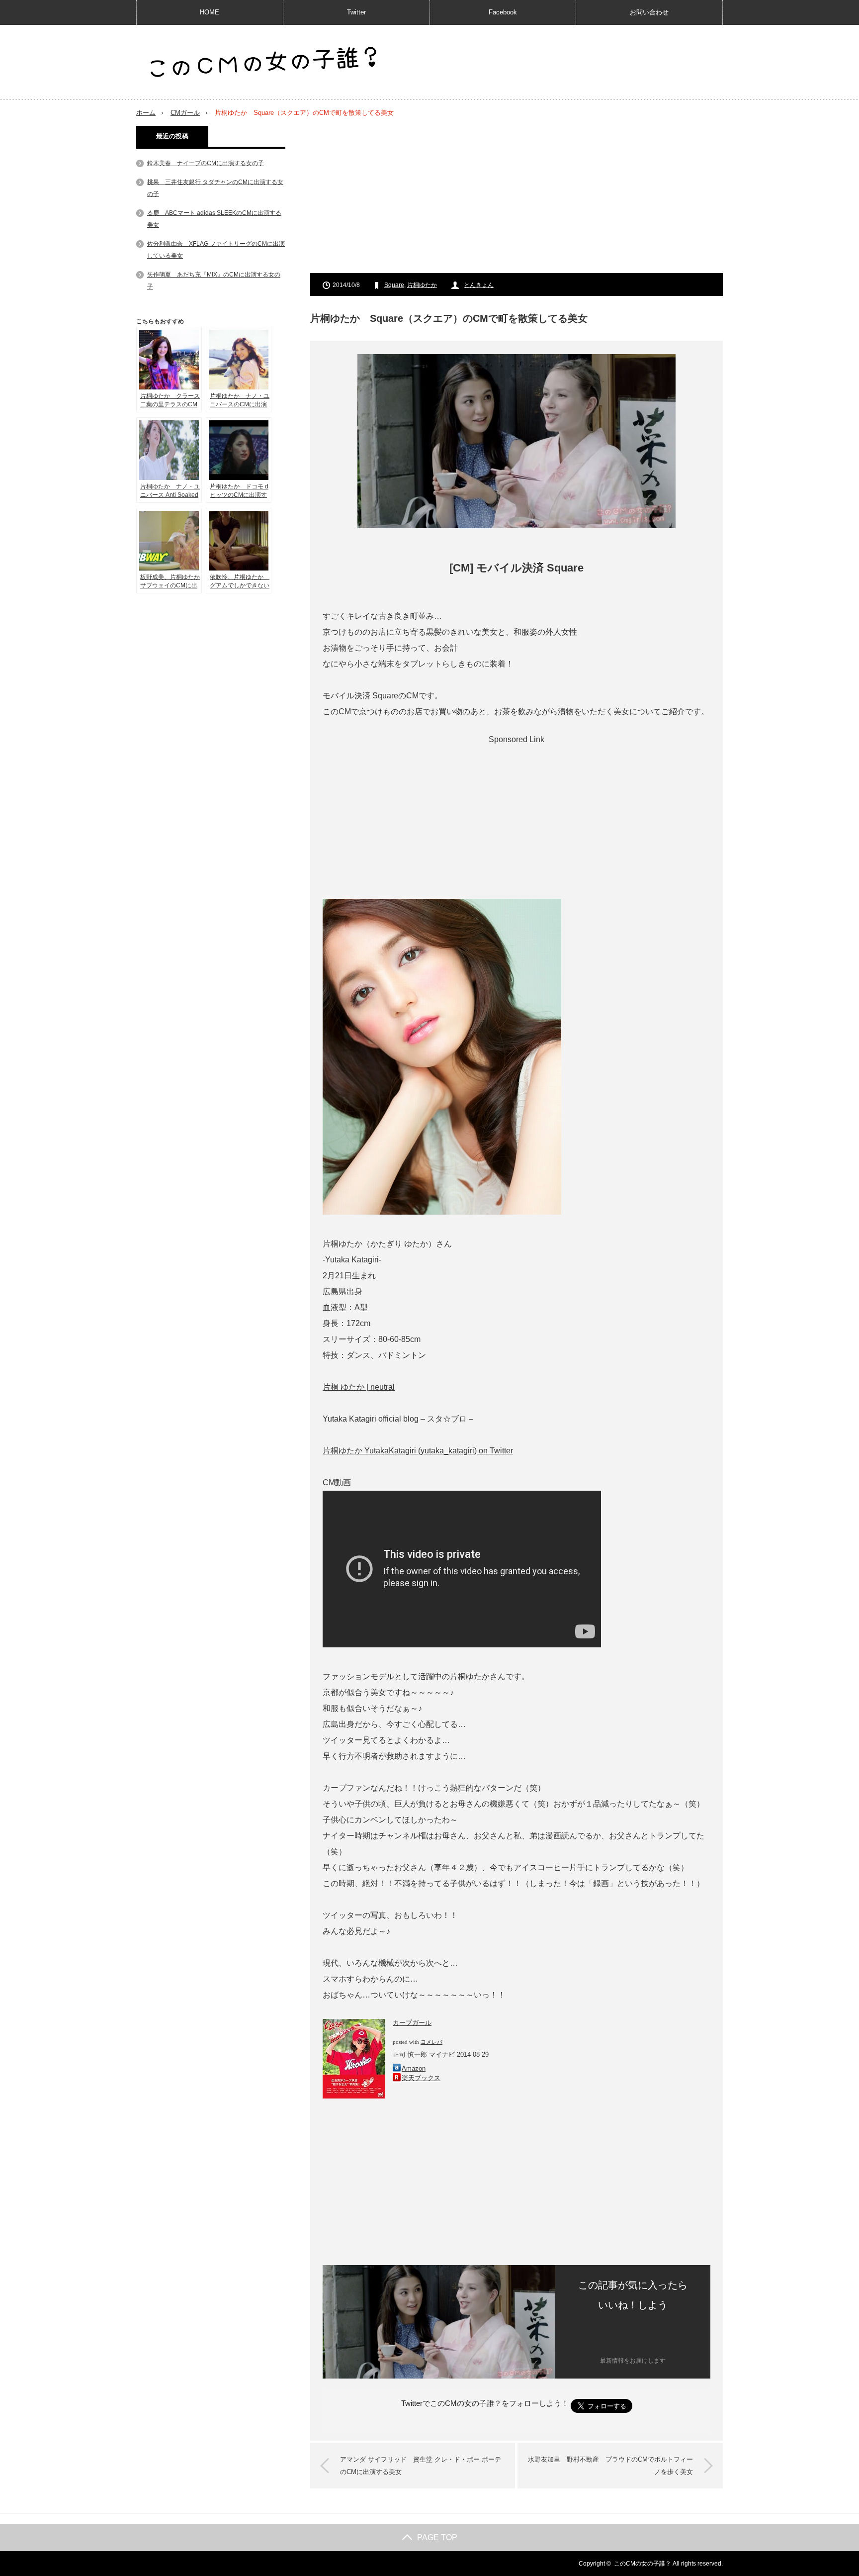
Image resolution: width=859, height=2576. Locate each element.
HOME (210, 12)
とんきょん (479, 285)
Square (394, 285)
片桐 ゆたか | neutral (359, 1387)
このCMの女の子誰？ (643, 2564)
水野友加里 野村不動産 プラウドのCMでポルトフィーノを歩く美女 (610, 2466)
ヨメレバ (431, 2042)
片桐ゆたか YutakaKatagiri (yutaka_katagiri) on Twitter (418, 1451)
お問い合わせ (649, 12)
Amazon (414, 2068)
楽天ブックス (421, 2078)
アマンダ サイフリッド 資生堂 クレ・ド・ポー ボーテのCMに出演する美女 (421, 2466)
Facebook (503, 12)
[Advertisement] (516, 195)
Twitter (356, 12)
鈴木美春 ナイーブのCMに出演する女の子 (206, 163)
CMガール (185, 113)
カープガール (412, 2023)
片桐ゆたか (422, 285)
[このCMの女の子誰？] (263, 63)
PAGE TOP (437, 2537)
